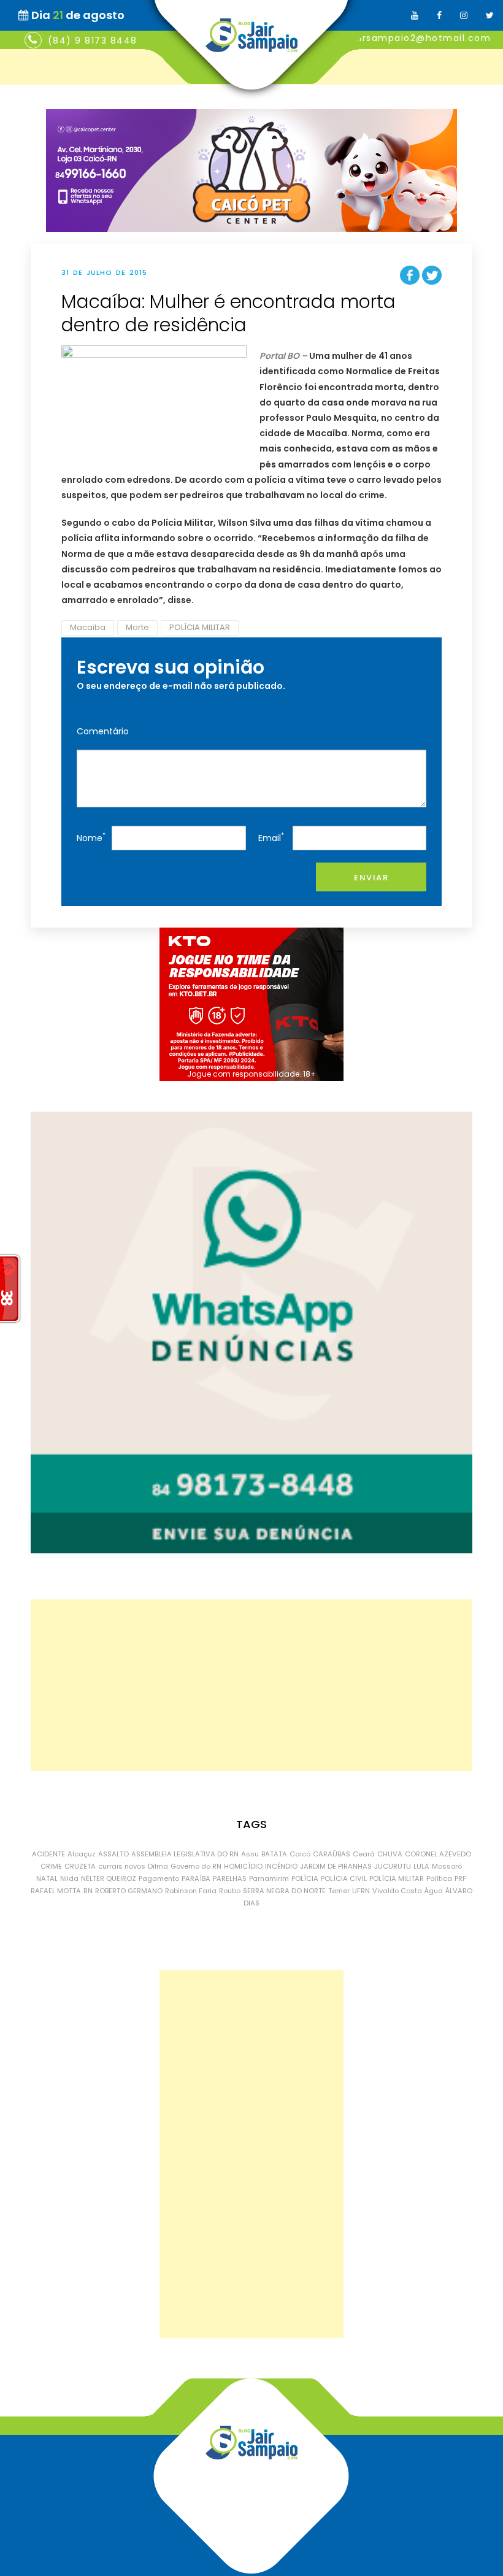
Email (271, 837)
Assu (250, 1854)
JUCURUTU (393, 1866)
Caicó (300, 1854)
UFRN (361, 1891)
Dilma (158, 1866)
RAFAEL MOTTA (56, 1891)
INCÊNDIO (281, 1866)
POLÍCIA (305, 1878)
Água (434, 1891)
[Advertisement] (251, 1685)
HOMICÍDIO (243, 1866)
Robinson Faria (191, 1891)
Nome (91, 837)
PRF (460, 1878)
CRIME (51, 1866)
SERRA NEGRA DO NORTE (284, 1891)
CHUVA (390, 1854)
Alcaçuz (82, 1854)
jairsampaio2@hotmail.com (420, 38)
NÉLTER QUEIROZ (109, 1878)
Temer (339, 1891)
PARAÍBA (196, 1878)
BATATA (274, 1854)
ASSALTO (113, 1854)
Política (439, 1878)
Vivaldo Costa (397, 1891)
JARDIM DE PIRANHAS (336, 1866)
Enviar (371, 878)
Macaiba (88, 627)
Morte (137, 627)
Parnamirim (269, 1878)
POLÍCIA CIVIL (344, 1878)
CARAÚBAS (332, 1854)
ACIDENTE (48, 1854)
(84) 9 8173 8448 (93, 40)
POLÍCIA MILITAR (200, 627)
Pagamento (159, 1878)
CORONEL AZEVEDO (438, 1854)
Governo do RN (196, 1866)
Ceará (364, 1854)
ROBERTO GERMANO (129, 1891)
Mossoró (447, 1866)
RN (88, 1891)
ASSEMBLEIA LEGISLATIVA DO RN (185, 1854)
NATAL (47, 1878)
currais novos (122, 1866)
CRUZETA (80, 1866)
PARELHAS (230, 1878)
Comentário (103, 731)
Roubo (230, 1891)
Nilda (69, 1878)
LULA (421, 1866)
